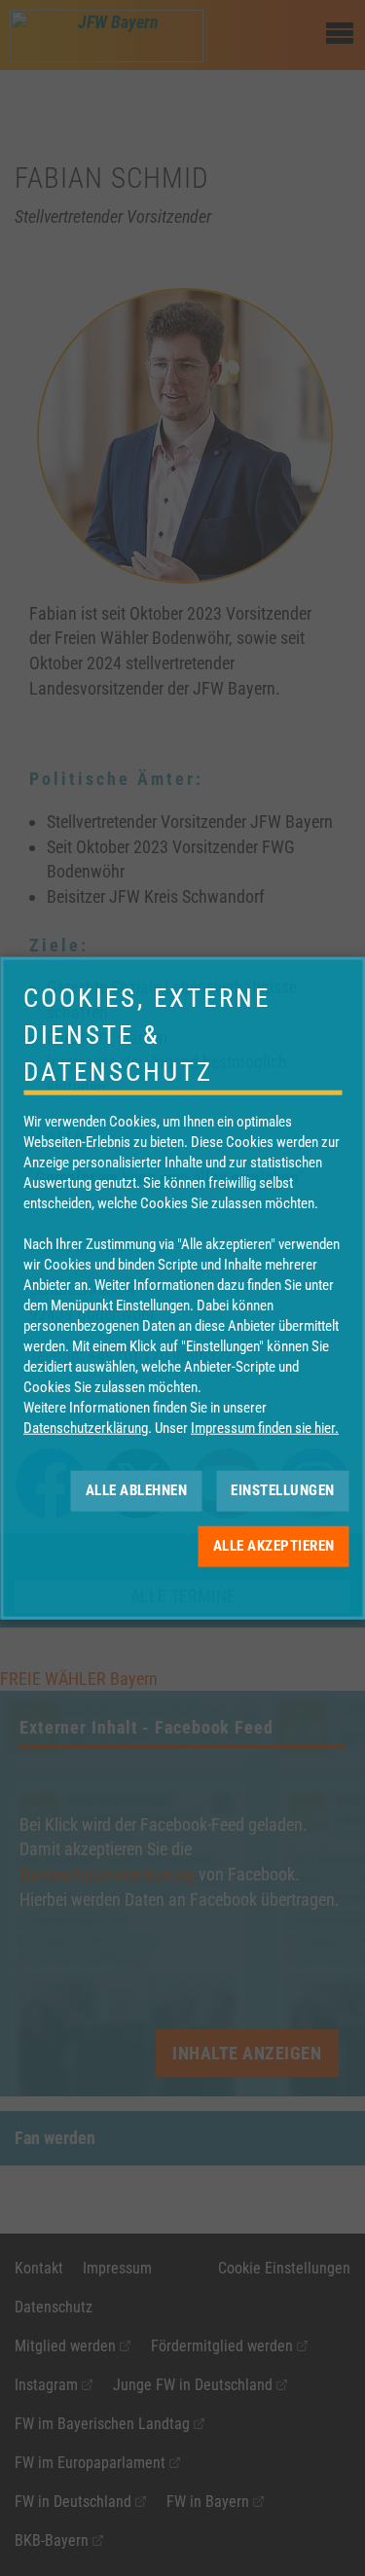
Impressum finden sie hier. (265, 1427)
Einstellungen (283, 1490)
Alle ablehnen (137, 1490)
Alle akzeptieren (274, 1546)
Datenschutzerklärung (86, 1427)
